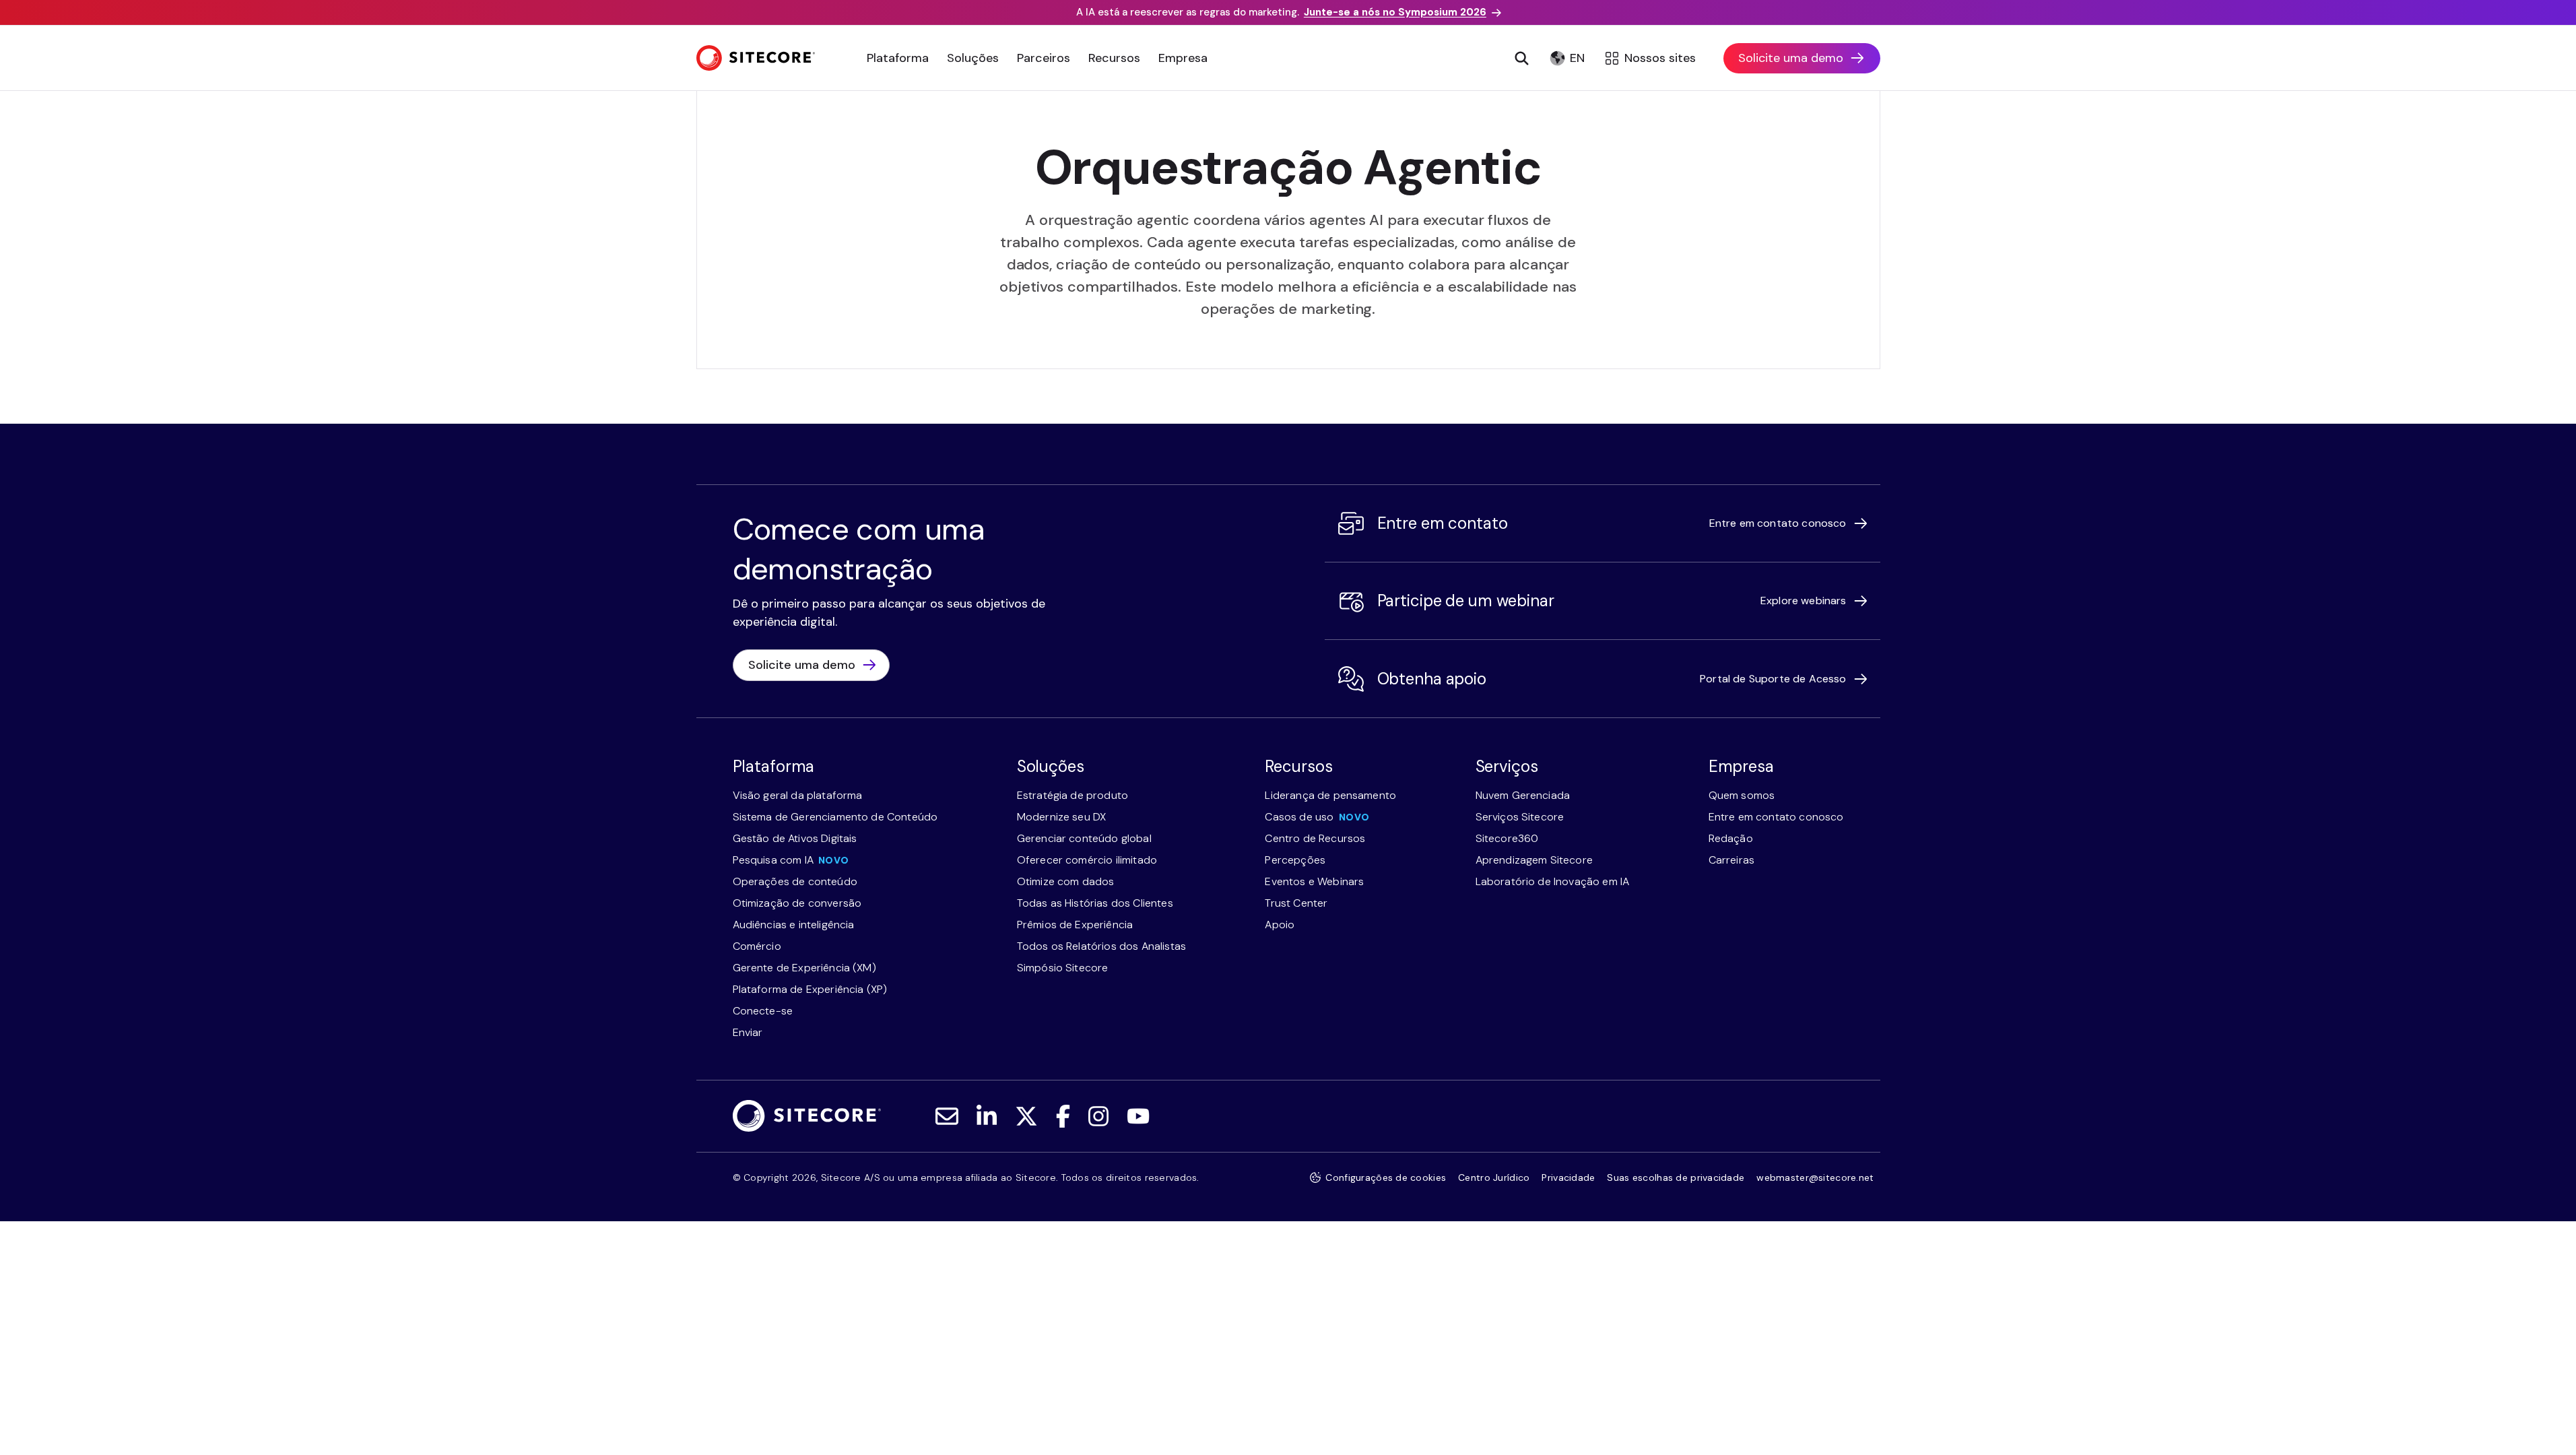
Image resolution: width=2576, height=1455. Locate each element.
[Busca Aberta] (1522, 58)
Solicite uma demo (1791, 58)
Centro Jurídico (1494, 1177)
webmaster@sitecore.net (1815, 1177)
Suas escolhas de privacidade (1676, 1177)
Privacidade (1568, 1177)
